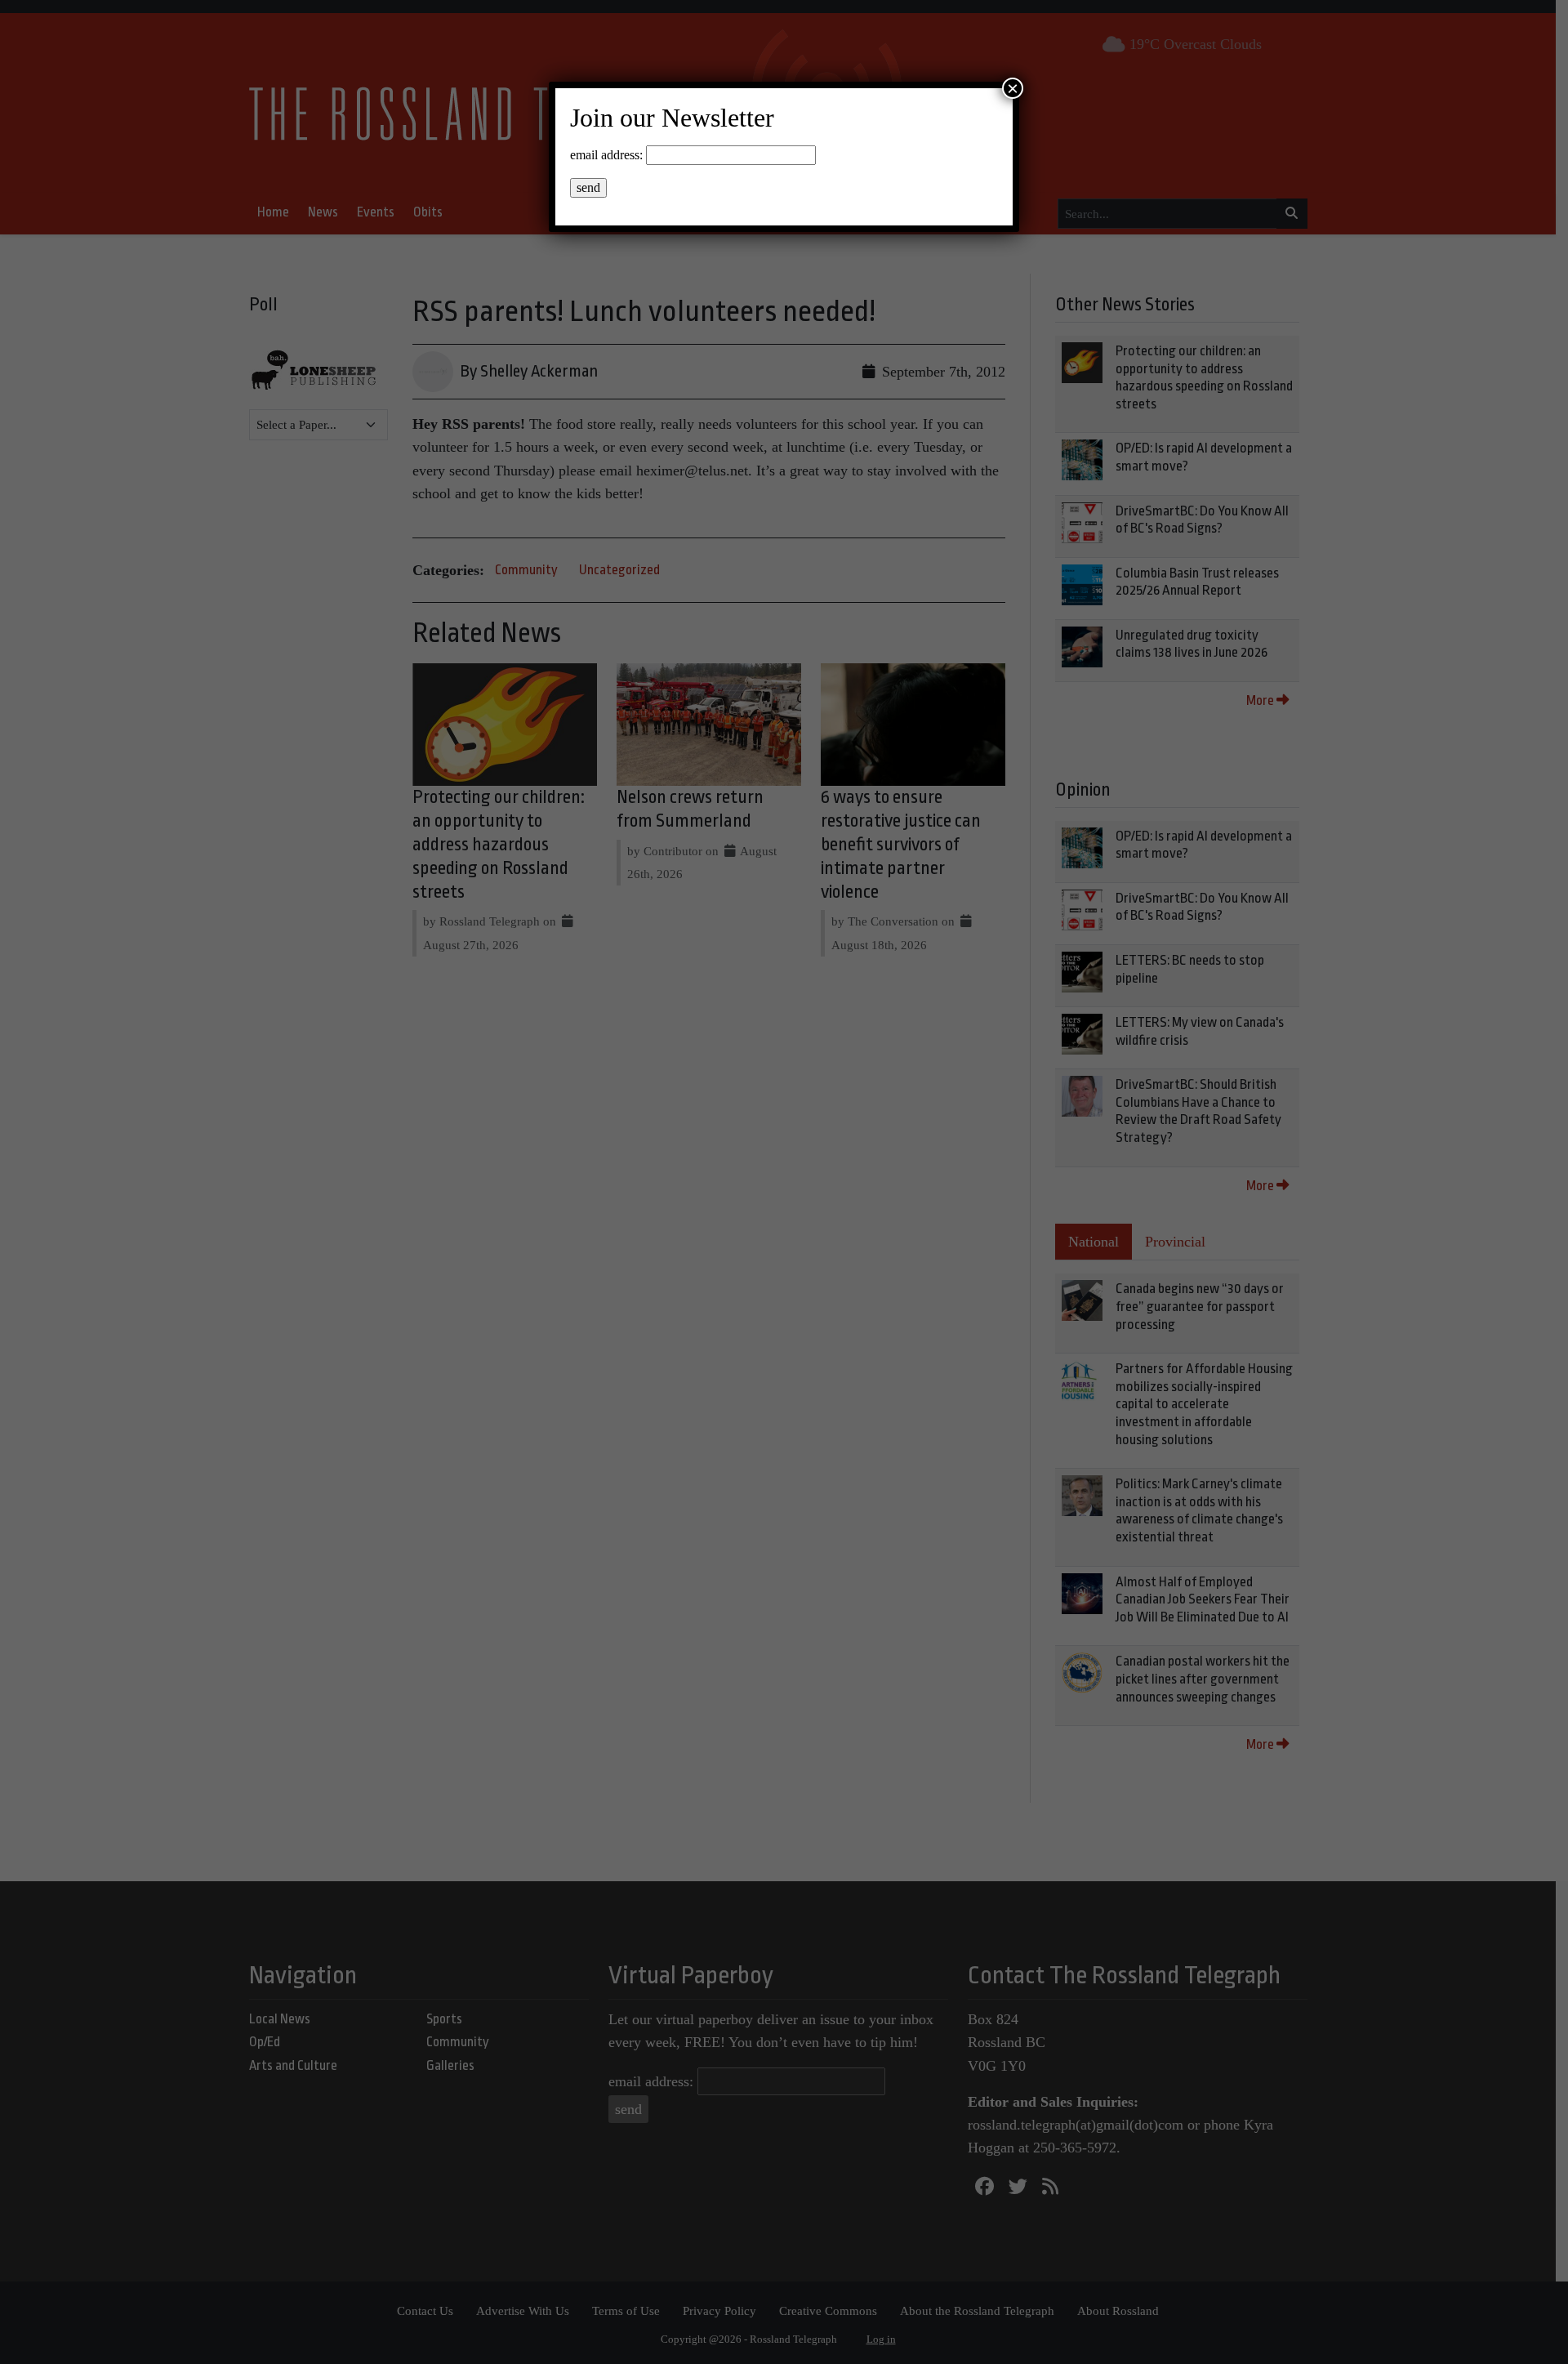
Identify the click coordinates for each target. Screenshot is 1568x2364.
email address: (606, 155)
